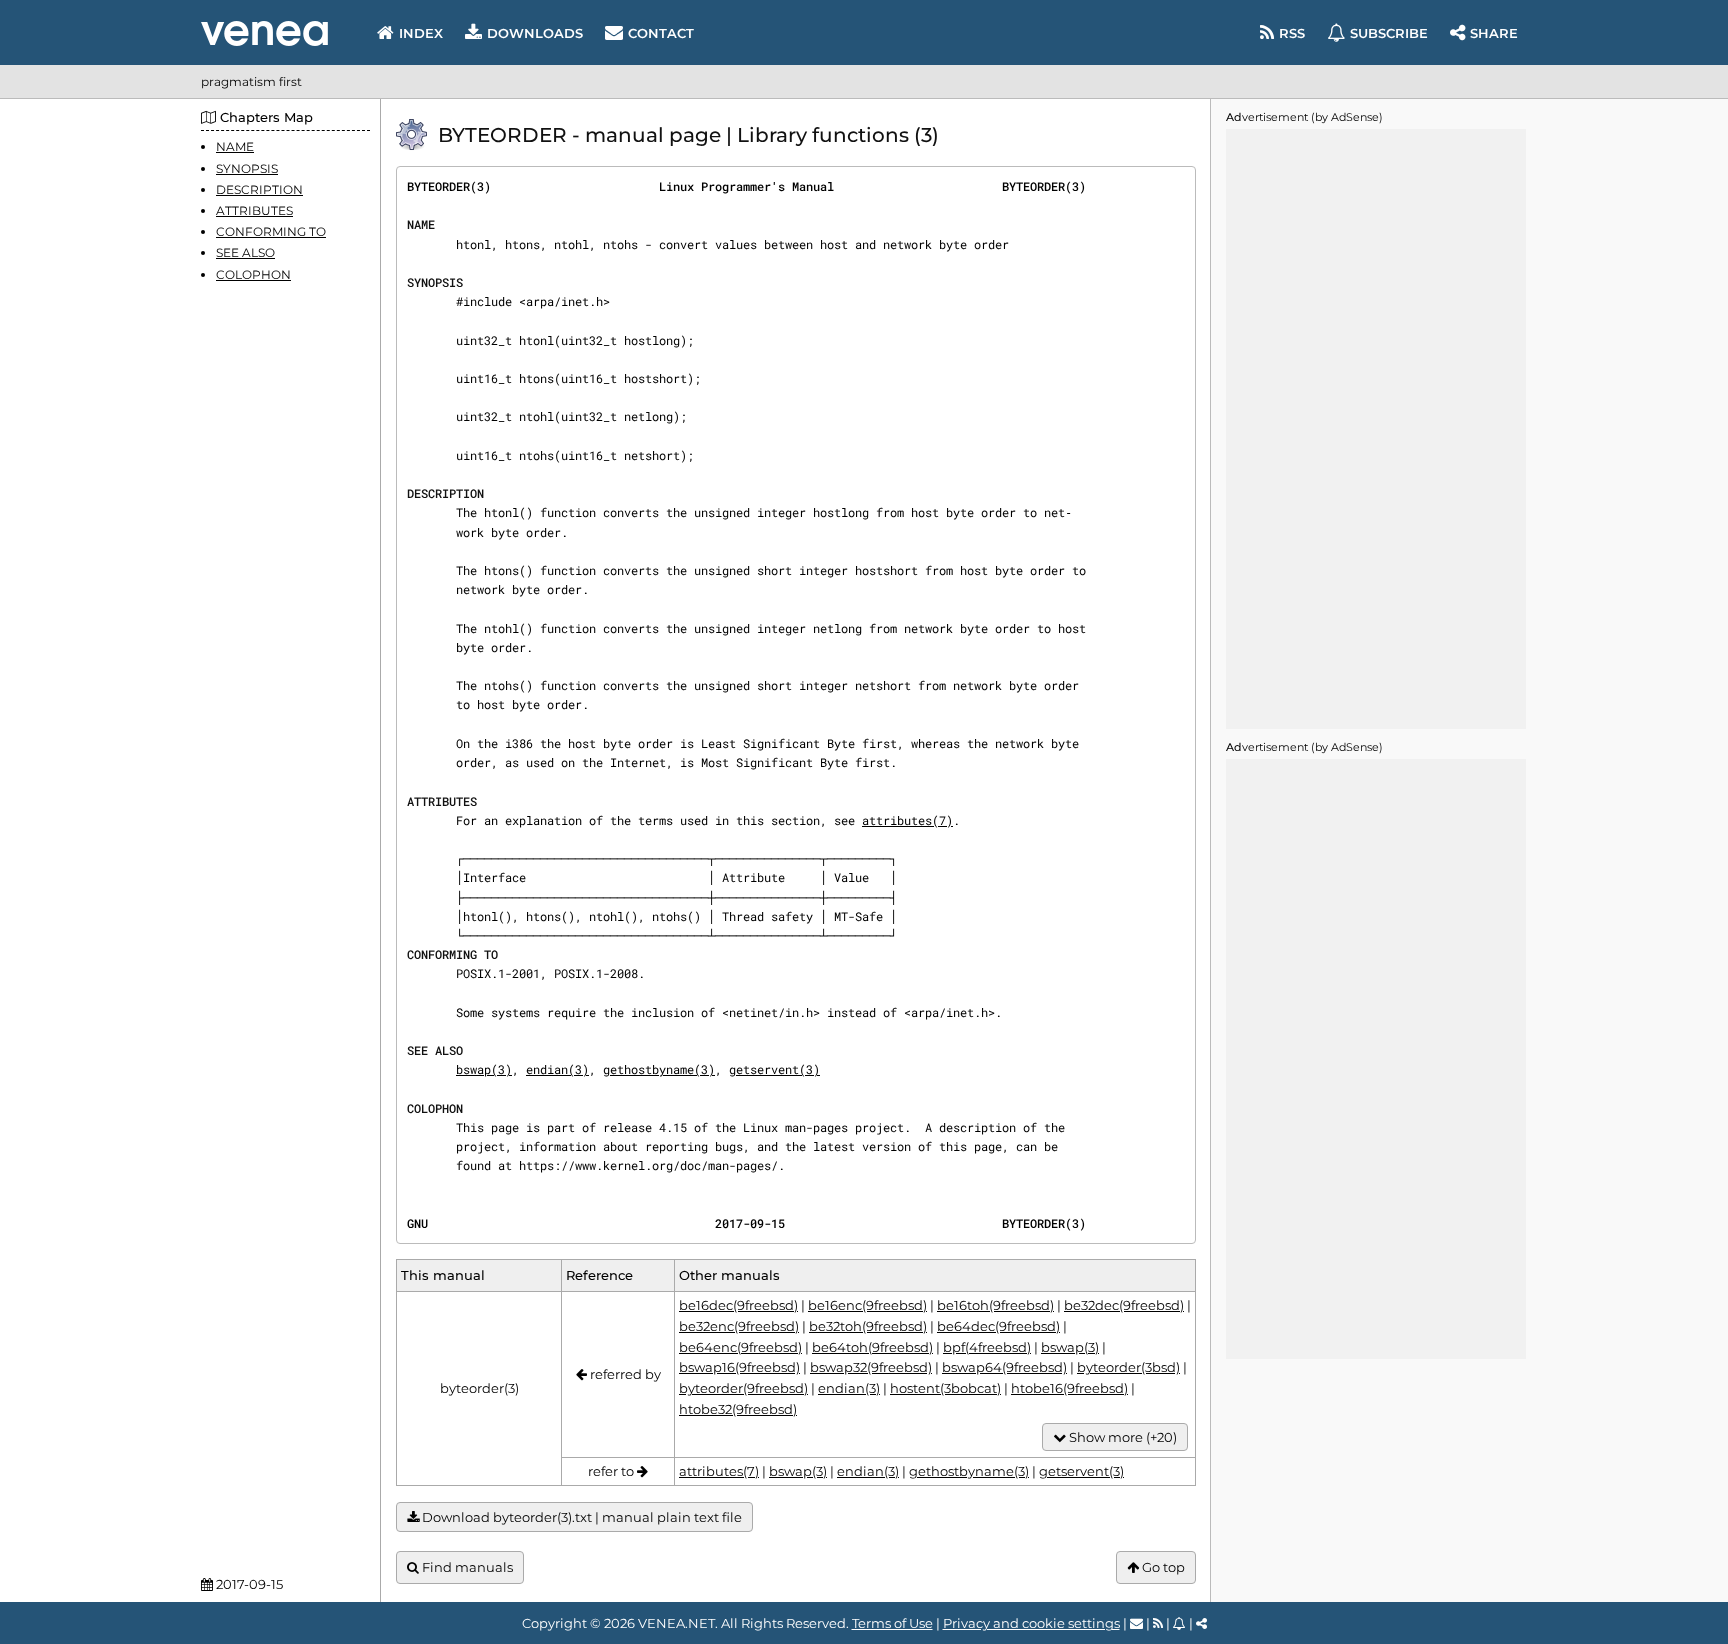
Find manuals (466, 1567)
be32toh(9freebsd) (868, 1326)
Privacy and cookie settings (1031, 1623)
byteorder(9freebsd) (743, 1388)
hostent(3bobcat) (945, 1388)
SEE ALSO (245, 252)
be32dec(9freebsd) (1124, 1305)
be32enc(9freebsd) (739, 1326)
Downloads (535, 33)
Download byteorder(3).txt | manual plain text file (580, 1517)
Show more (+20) (1121, 1437)
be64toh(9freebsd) (872, 1347)
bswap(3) (484, 1069)
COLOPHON (253, 273)
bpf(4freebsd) (987, 1347)
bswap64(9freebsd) (1004, 1367)
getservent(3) (774, 1069)
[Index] (264, 33)
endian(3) (557, 1069)
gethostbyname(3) (659, 1069)
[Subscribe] (1179, 1623)
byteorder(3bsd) (1128, 1367)
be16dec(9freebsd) (738, 1305)
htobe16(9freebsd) (1069, 1388)
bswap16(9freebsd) (739, 1367)
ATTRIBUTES (254, 210)
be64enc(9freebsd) (740, 1347)
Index (421, 33)
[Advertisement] (1376, 429)
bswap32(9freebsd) (871, 1367)
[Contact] (1136, 1623)
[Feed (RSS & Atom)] (1158, 1623)
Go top (1162, 1567)
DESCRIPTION (259, 188)
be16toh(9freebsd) (995, 1305)
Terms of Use (892, 1623)
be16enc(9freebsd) (867, 1305)
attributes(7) (907, 820)
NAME (235, 146)
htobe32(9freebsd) (738, 1409)
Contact (661, 33)
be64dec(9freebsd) (998, 1326)
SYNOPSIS (247, 167)
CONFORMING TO (271, 231)
